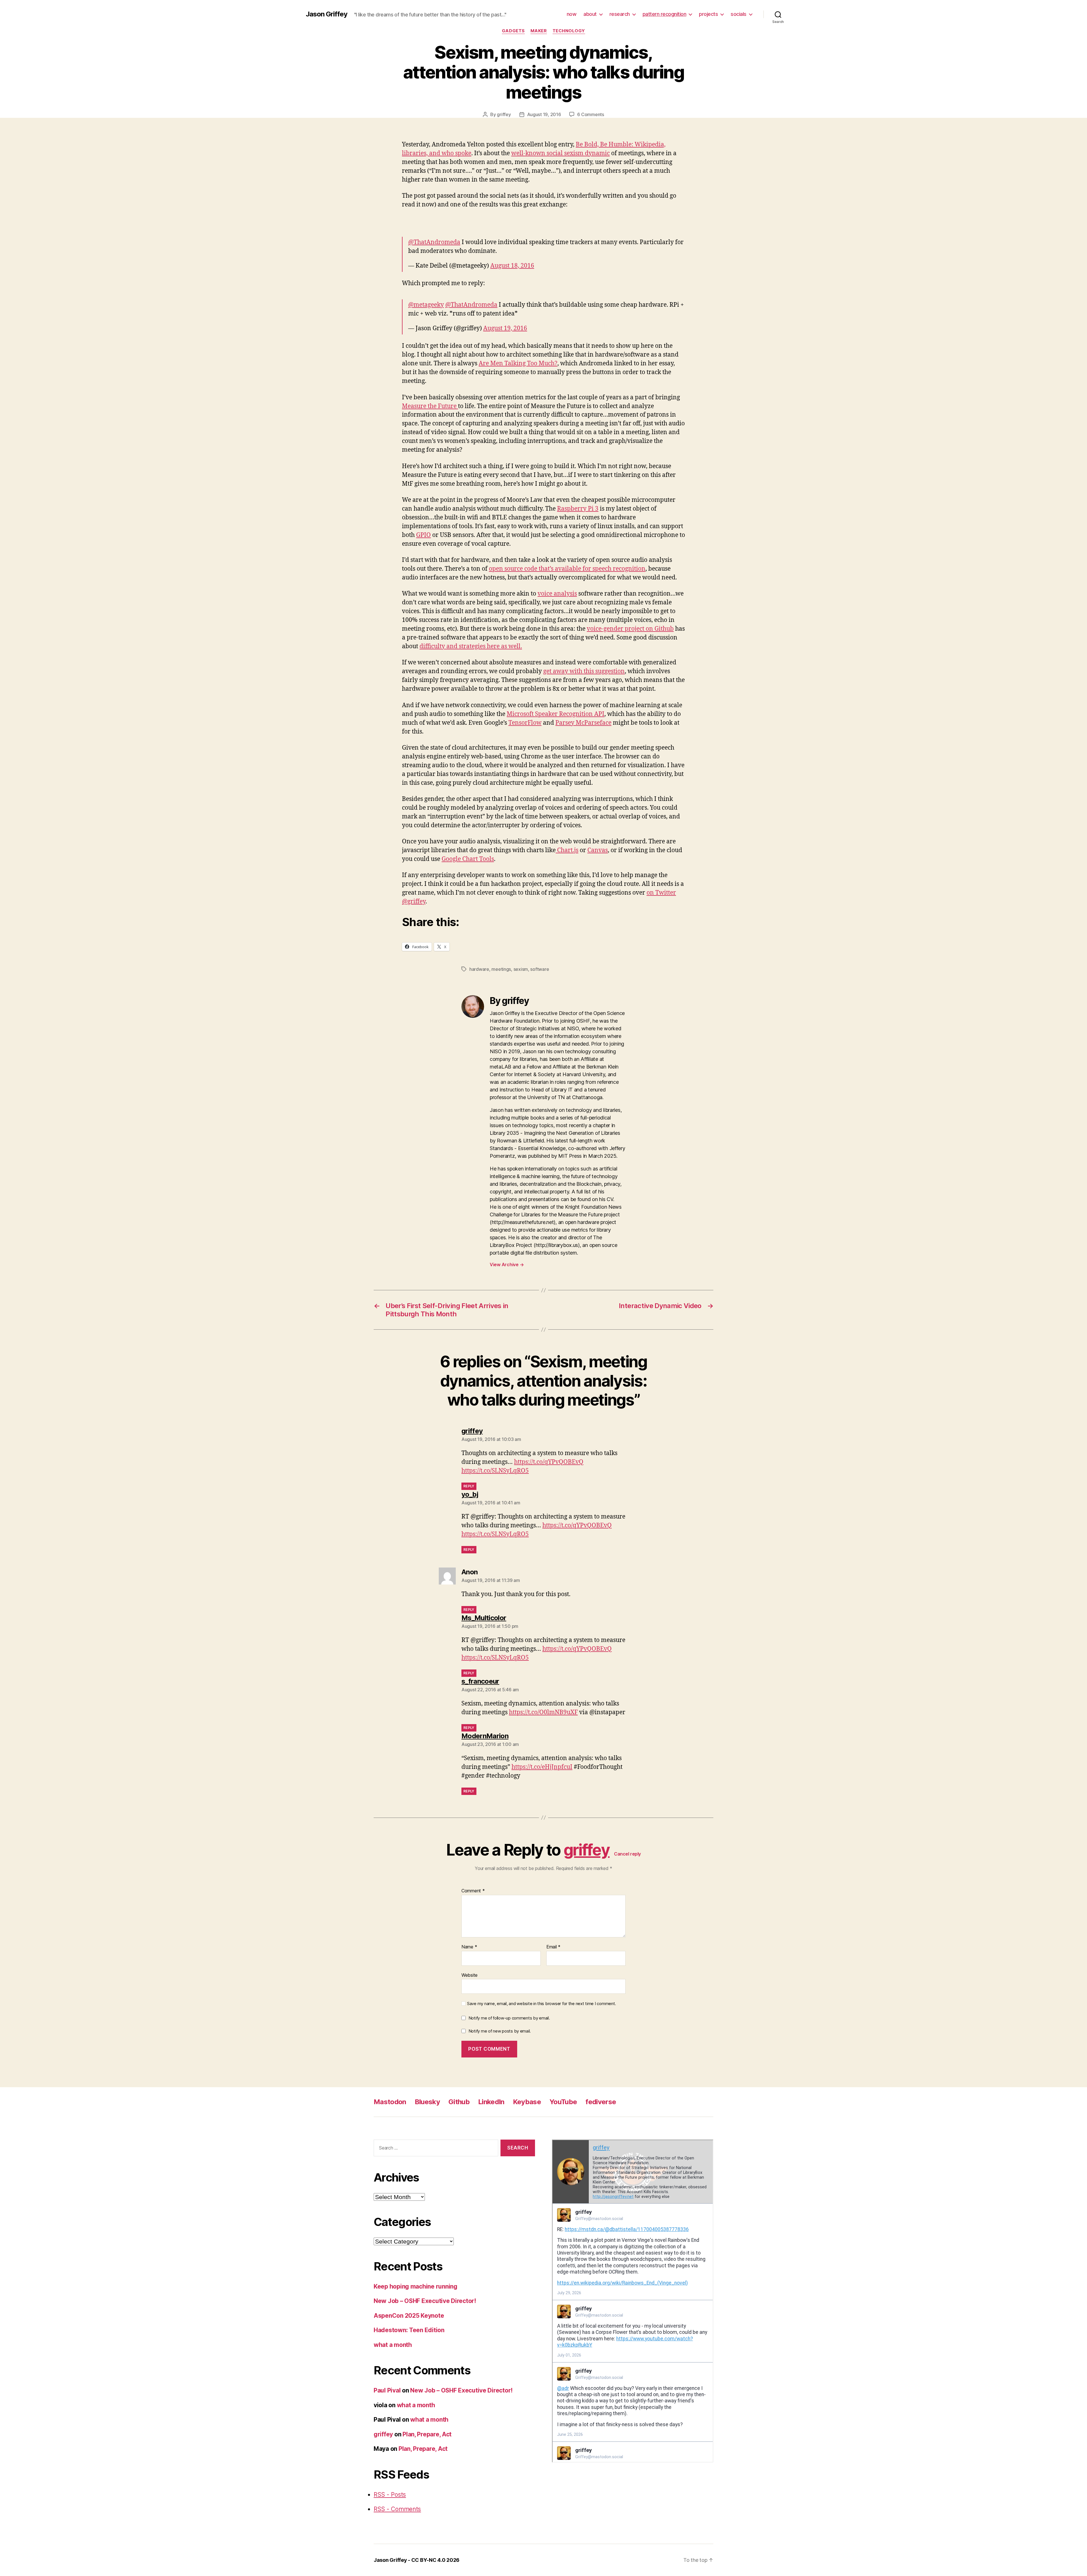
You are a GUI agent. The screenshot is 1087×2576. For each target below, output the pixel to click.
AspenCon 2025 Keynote (409, 2316)
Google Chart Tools (468, 859)
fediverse (601, 2102)
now (572, 14)
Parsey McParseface (583, 723)
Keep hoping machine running (416, 2286)
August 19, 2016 (544, 114)
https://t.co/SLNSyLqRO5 (495, 1471)
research (620, 14)
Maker (539, 31)
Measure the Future (430, 406)
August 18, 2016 (512, 266)
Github (459, 2102)
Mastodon (390, 2102)
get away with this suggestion (584, 671)
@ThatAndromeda (434, 242)
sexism (521, 969)
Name (469, 1947)
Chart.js (567, 850)
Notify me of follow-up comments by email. (509, 2018)
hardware (479, 969)
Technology (569, 31)
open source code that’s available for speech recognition (567, 569)
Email (553, 1947)
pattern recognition (665, 14)
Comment (473, 1891)
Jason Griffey (327, 14)
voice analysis (557, 594)
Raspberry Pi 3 (578, 509)
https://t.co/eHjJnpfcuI (542, 1767)
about (590, 14)
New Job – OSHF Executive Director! (425, 2301)
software (540, 969)
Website (469, 1975)
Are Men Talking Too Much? (518, 363)
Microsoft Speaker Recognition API (556, 714)
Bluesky (427, 2102)
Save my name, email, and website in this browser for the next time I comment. (542, 2004)
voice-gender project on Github (630, 629)
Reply (469, 1486)
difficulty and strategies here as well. (471, 646)
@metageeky (426, 305)
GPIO (423, 535)
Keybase (527, 2102)
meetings (501, 969)
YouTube (563, 2102)
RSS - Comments (397, 2509)
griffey (504, 114)
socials (739, 14)
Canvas (598, 850)
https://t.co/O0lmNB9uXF (543, 1712)
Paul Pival (387, 2390)
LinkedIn (491, 2102)
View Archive (507, 1264)
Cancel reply (627, 1854)
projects (708, 14)
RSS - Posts (390, 2495)
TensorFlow (525, 723)
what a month (393, 2345)
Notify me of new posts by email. (500, 2031)
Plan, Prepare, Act (427, 2434)
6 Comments (590, 114)
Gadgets (513, 31)
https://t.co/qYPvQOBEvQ (549, 1462)
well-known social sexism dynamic (560, 153)
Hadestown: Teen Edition (409, 2330)
